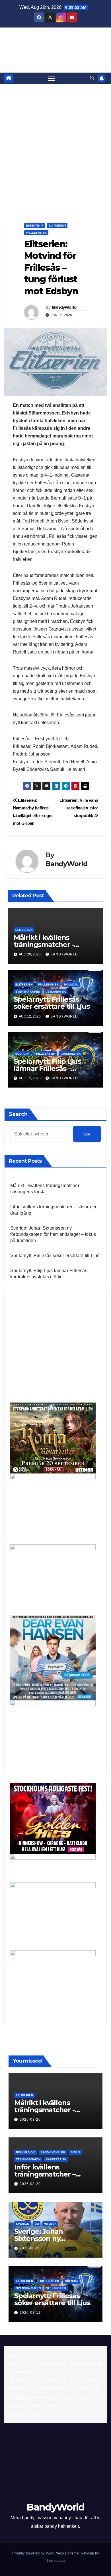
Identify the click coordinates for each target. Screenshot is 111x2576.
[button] (92, 78)
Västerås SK (56, 2159)
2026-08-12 (30, 2313)
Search (18, 1114)
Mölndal (71, 984)
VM (37, 2224)
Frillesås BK (36, 233)
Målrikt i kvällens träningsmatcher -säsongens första (44, 945)
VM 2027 (50, 2224)
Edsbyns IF (35, 226)
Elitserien (57, 226)
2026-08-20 (30, 2120)
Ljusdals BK (71, 1054)
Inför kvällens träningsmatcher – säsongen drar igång (49, 2174)
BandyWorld (55, 41)
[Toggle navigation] (52, 79)
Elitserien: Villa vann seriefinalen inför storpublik (79, 808)
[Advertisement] (55, 142)
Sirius (75, 2152)
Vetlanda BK (56, 992)
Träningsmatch (28, 2159)
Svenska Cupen (28, 992)
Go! (87, 1134)
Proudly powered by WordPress (39, 2553)
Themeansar (55, 2561)
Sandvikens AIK (53, 2152)
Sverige (22, 2224)
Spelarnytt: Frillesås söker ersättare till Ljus (52, 1003)
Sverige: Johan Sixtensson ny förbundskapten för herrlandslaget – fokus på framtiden (53, 1234)
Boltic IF (22, 1054)
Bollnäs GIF (26, 2152)
